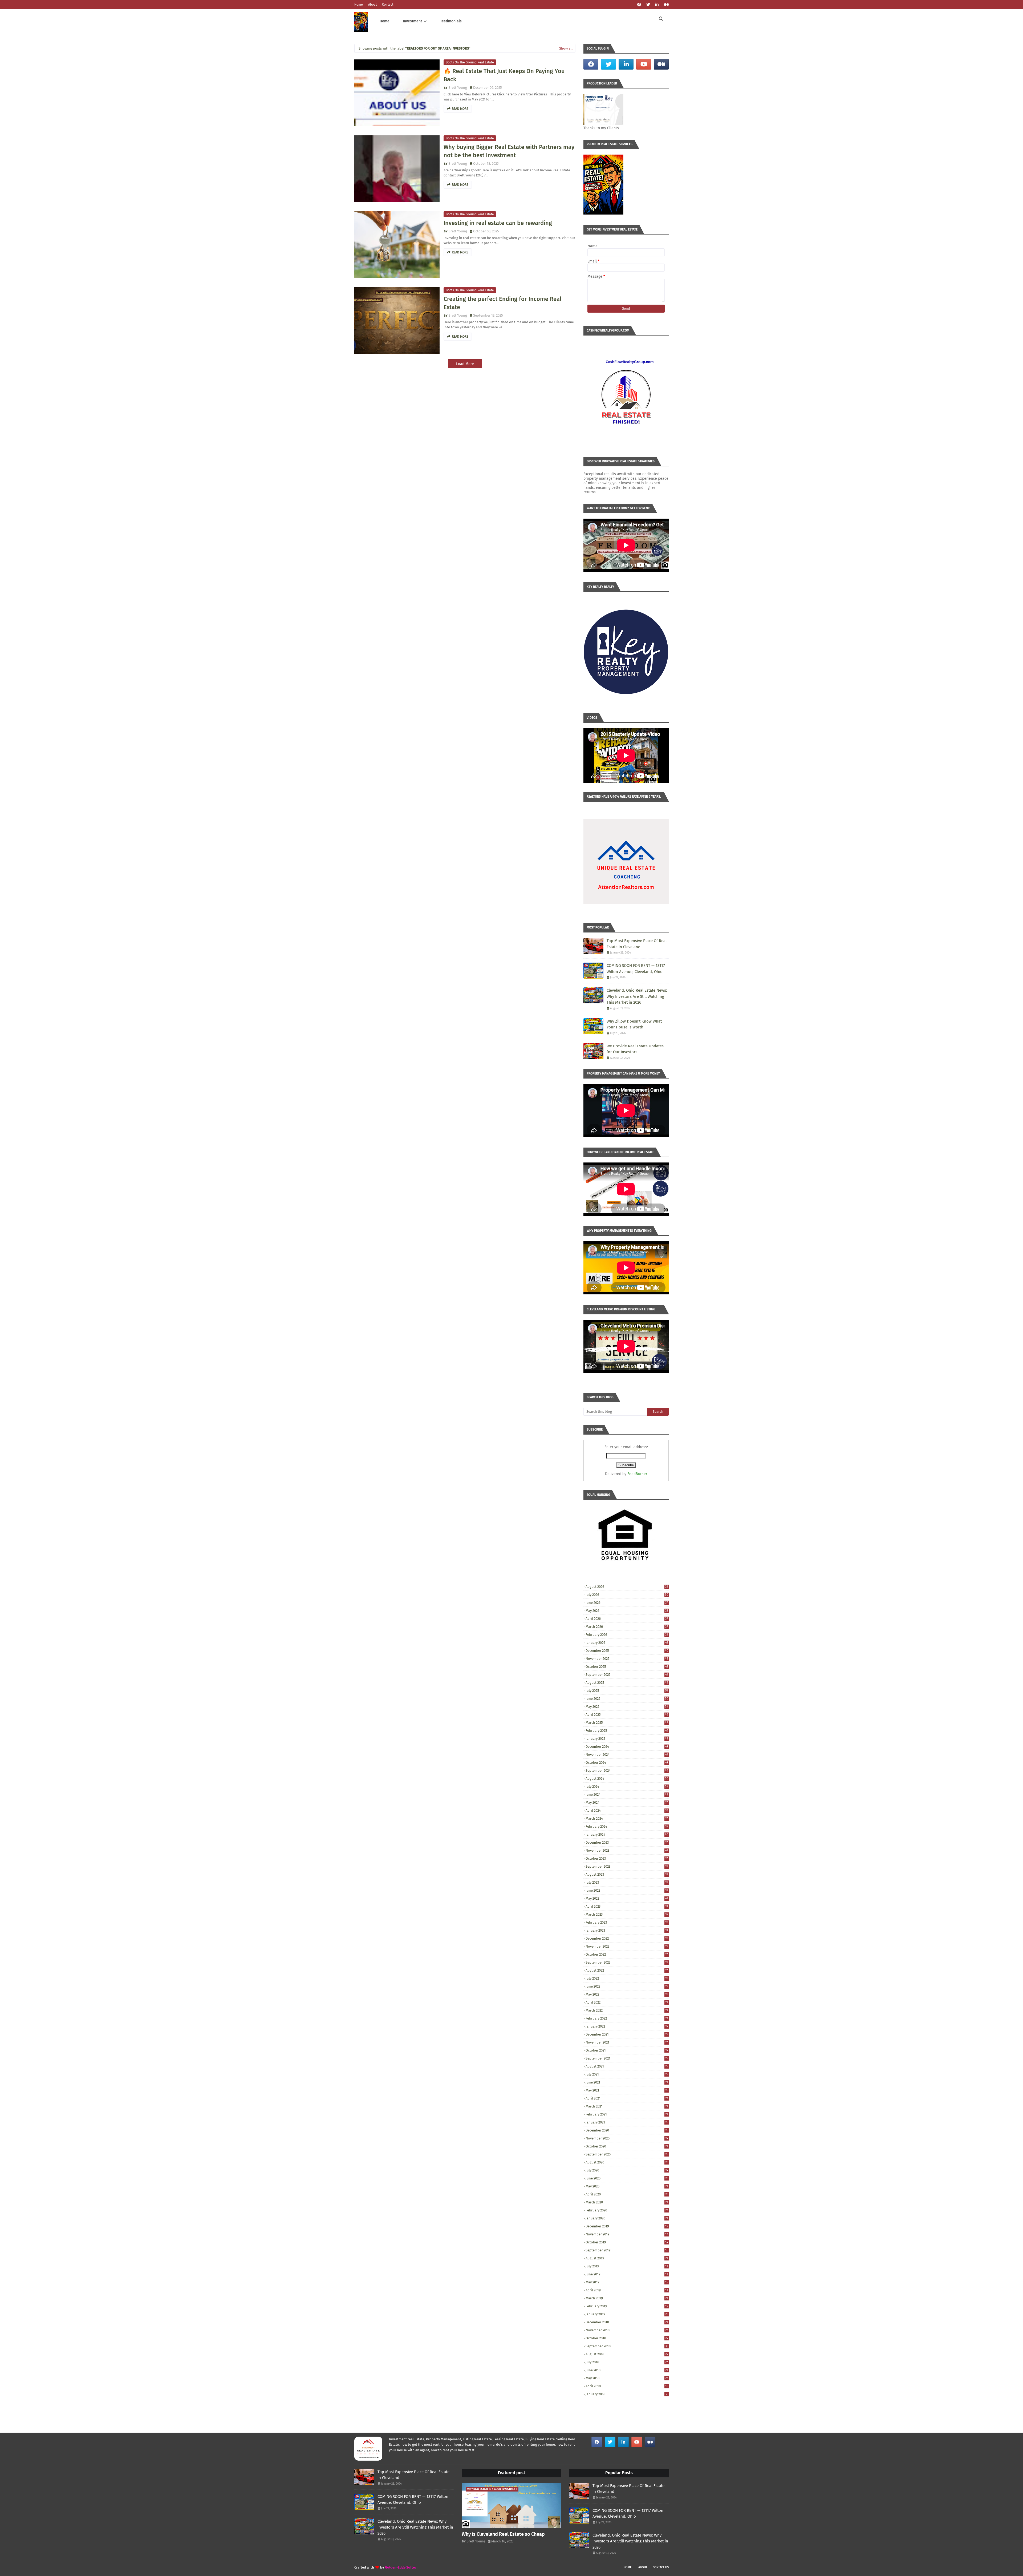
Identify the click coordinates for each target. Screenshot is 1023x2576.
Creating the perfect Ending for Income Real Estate (502, 303)
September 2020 (627, 2154)
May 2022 (627, 1994)
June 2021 (627, 2082)
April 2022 (627, 2002)
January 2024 (627, 1834)
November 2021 (627, 2042)
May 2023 (627, 1898)
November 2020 (627, 2138)
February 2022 (627, 2018)
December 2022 (627, 1938)
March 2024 (627, 1818)
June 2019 (627, 2274)
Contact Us (661, 2567)
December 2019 (627, 2226)
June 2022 (627, 1986)
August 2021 (627, 2066)
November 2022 (627, 1946)
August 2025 (627, 1683)
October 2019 (627, 2242)
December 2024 (627, 1747)
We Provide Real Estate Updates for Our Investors (635, 1049)
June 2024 (627, 1794)
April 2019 (627, 2290)
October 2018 (627, 2338)
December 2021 (627, 2034)
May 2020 (627, 2186)
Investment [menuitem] (412, 21)
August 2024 (627, 1778)
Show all (566, 48)
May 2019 (627, 2282)
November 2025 (627, 1659)
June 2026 (627, 1603)
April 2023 (627, 1906)
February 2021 (627, 2114)
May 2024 (627, 1802)
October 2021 (627, 2050)
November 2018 (627, 2330)
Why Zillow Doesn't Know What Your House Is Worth (634, 1024)
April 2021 (627, 2098)
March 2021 (627, 2106)
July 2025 (627, 1691)
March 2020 (627, 2202)
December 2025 (627, 1651)
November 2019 (627, 2234)
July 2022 (627, 1978)
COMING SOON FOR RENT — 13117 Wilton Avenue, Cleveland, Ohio (636, 969)
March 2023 (627, 1914)
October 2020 (627, 2146)
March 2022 (627, 2010)
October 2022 (627, 1954)
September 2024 (627, 1771)
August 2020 (627, 2162)
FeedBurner (637, 1474)
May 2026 (627, 1611)
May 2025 (627, 1707)
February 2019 (627, 2306)
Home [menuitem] (385, 21)
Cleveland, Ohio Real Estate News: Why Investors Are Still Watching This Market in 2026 (637, 996)
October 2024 (627, 1763)
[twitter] (648, 5)
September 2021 (627, 2058)
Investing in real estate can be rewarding (498, 223)
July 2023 (627, 1882)
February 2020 (627, 2210)
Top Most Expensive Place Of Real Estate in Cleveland (637, 944)
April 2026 (627, 1619)
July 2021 (627, 2074)
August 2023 (627, 1874)
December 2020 (627, 2130)
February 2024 (627, 1826)
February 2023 (627, 1922)
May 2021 (627, 2090)
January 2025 (627, 1739)
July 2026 (627, 1595)
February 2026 (627, 1635)
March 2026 (627, 1627)
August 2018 (627, 2354)
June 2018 (627, 2370)
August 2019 (627, 2258)
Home (359, 5)
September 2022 (627, 1962)
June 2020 (627, 2178)
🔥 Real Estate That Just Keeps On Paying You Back (504, 75)
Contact (388, 5)
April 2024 (627, 1810)
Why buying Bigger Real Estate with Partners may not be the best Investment (509, 151)
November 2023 (627, 1850)
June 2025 (627, 1699)
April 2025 (627, 1715)
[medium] (666, 5)
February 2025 (627, 1731)
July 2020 (627, 2170)
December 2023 (627, 1842)
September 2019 (627, 2250)
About (372, 5)
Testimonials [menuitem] (451, 21)
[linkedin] (657, 5)
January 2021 (627, 2122)
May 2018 (627, 2378)
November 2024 (627, 1755)
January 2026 (627, 1643)
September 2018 (627, 2346)
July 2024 (627, 1786)
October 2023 (627, 1858)
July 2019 (627, 2266)
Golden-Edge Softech (402, 2567)
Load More (465, 364)
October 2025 (627, 1667)
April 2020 (627, 2194)
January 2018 (626, 2394)
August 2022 (627, 1970)
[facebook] (639, 5)
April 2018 (627, 2386)
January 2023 (627, 1930)
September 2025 (627, 1675)
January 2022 (627, 2026)
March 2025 (627, 1723)
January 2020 (627, 2218)
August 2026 (627, 1587)
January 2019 (627, 2314)
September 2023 (627, 1866)
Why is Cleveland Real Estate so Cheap (503, 2534)
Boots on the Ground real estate (470, 62)
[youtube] (644, 64)
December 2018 (627, 2322)
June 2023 (627, 1890)
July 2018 (627, 2362)
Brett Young (458, 88)
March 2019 (627, 2298)
